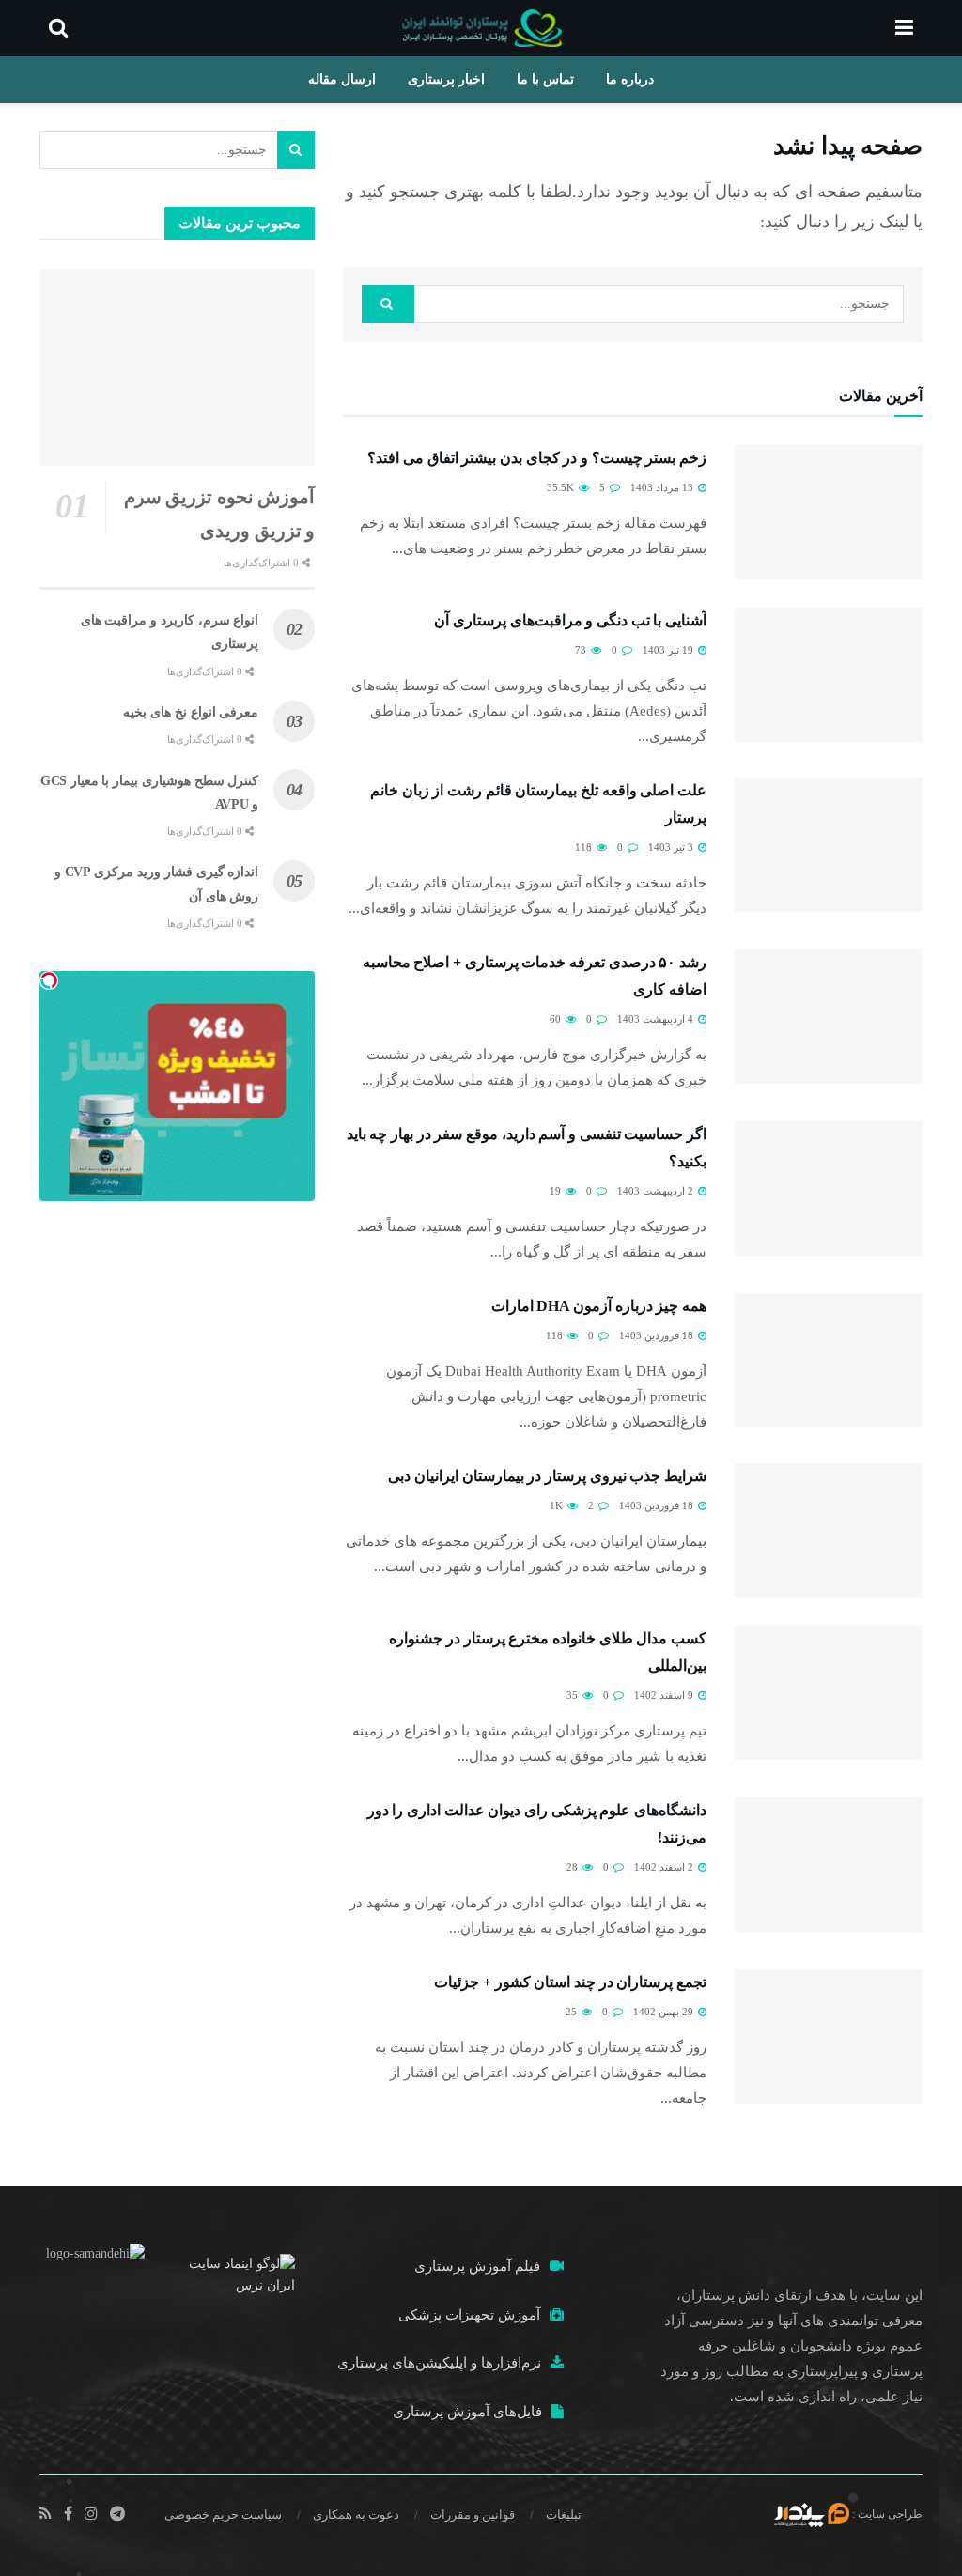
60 (557, 1019)
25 (573, 2012)
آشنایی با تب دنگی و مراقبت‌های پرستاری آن (570, 620)
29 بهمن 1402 (665, 2012)
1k (558, 1505)
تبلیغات (564, 2514)
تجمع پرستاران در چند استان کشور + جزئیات (570, 1982)
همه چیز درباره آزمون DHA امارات (599, 1306)
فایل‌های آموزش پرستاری (467, 2412)
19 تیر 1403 (669, 650)
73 (582, 650)
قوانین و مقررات (473, 2514)
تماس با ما (545, 79)
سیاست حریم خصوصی (223, 2514)
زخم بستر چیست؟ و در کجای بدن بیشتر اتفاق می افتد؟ (537, 458)
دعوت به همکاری (356, 2514)
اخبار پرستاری (446, 79)
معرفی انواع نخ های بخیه (191, 712)
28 (574, 1867)
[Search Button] (388, 304)
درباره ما (630, 79)
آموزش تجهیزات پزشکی (469, 2315)
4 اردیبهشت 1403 (657, 1019)
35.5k (562, 487)
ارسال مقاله (342, 79)
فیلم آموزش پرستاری (477, 2266)
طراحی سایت (890, 2514)
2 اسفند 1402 (665, 1867)
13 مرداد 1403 (663, 487)
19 (557, 1191)
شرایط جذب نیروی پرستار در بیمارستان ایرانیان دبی (547, 1476)
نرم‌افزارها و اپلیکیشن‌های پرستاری (439, 2363)
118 (585, 847)
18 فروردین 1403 (658, 1335)
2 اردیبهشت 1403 (657, 1191)
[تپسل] (49, 980)
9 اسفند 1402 (665, 1695)
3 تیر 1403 (672, 847)
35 (574, 1695)
